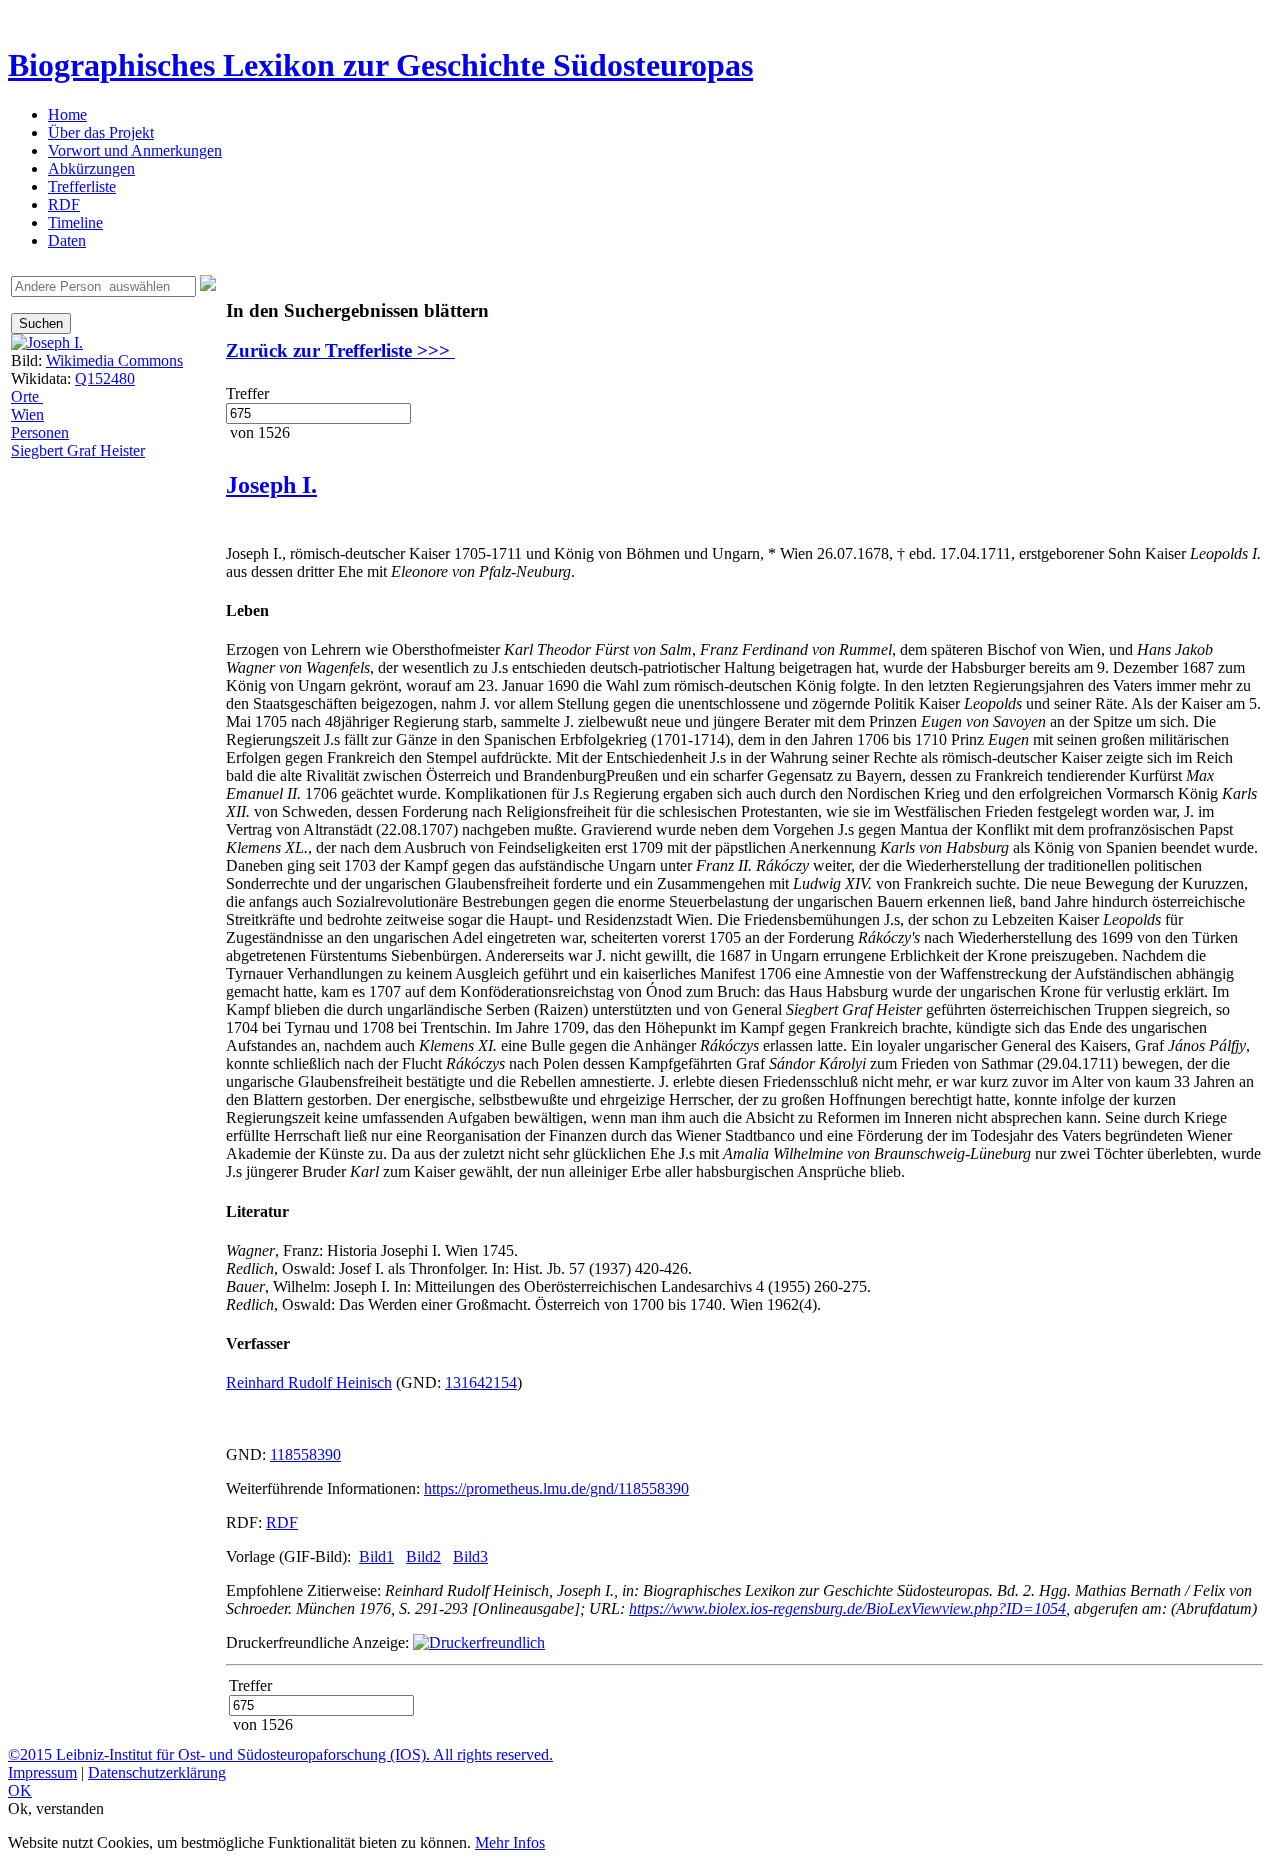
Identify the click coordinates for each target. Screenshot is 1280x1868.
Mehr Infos (510, 1842)
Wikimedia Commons (114, 360)
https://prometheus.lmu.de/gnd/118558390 (556, 1488)
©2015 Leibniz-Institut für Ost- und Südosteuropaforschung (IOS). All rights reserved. (280, 1754)
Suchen (41, 323)
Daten (67, 240)
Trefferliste (82, 186)
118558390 (305, 1454)
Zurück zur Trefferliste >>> (340, 350)
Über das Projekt (101, 132)
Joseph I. (271, 485)
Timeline (75, 222)
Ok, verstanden (56, 1808)
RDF (64, 204)
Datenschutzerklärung (157, 1772)
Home (67, 114)
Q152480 (105, 378)
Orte (27, 396)
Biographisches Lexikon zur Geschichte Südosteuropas (380, 65)
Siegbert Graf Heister (78, 450)
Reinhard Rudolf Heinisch (309, 1382)
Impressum (42, 1772)
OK (20, 1790)
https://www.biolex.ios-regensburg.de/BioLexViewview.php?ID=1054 (847, 1608)
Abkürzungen (91, 168)
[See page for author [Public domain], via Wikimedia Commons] (47, 342)
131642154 (481, 1382)
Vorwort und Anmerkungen (135, 150)
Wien (27, 414)
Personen (40, 432)
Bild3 (470, 1556)
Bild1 (376, 1556)
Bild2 (423, 1556)
